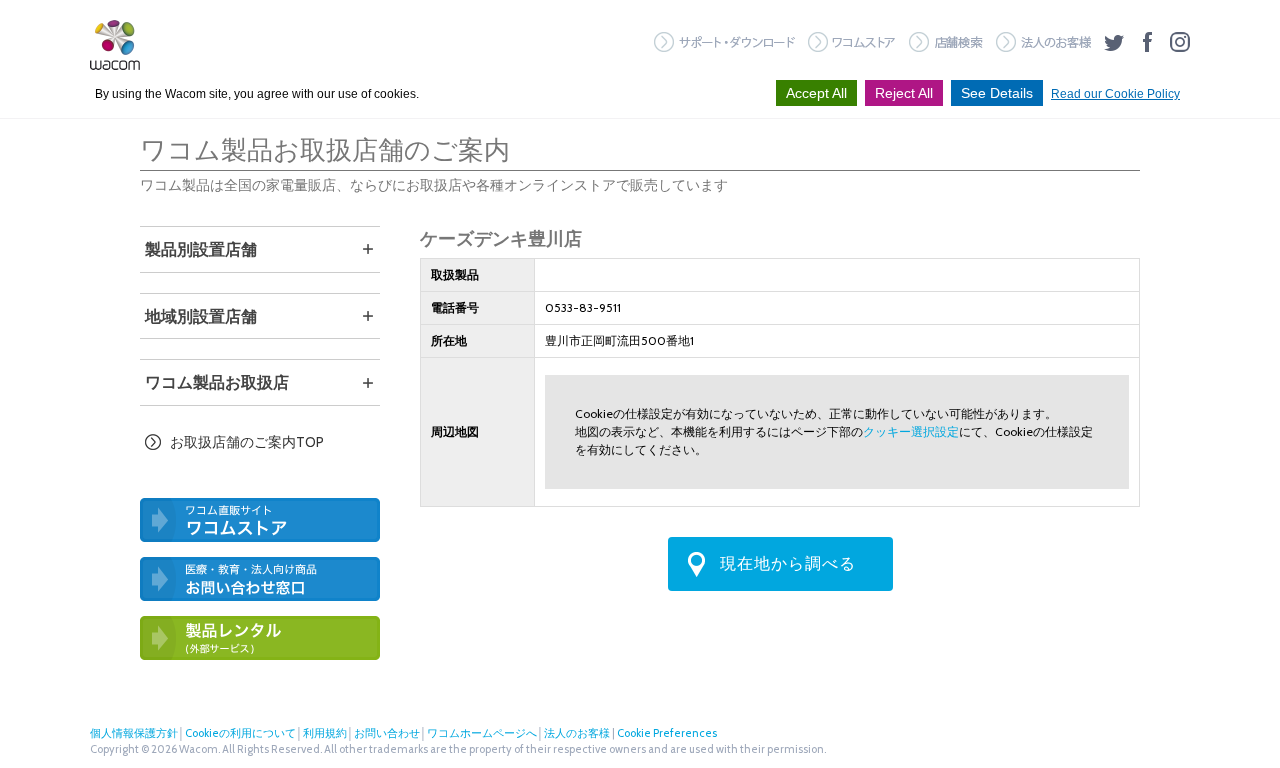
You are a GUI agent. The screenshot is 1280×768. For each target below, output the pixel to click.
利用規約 (325, 733)
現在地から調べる (788, 563)
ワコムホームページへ (482, 733)
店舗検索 (946, 42)
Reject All (904, 93)
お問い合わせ (387, 733)
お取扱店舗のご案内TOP (247, 442)
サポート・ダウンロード (724, 42)
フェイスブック (1147, 42)
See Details (997, 93)
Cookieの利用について (240, 733)
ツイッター (1114, 42)
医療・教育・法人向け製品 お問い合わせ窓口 (260, 579)
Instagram (1180, 42)
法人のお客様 (1043, 42)
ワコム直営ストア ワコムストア (260, 520)
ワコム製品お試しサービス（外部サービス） (260, 638)
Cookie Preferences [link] (667, 733)
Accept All (816, 93)
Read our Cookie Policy (1115, 94)
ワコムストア (852, 42)
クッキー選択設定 (911, 431)
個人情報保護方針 (134, 733)
